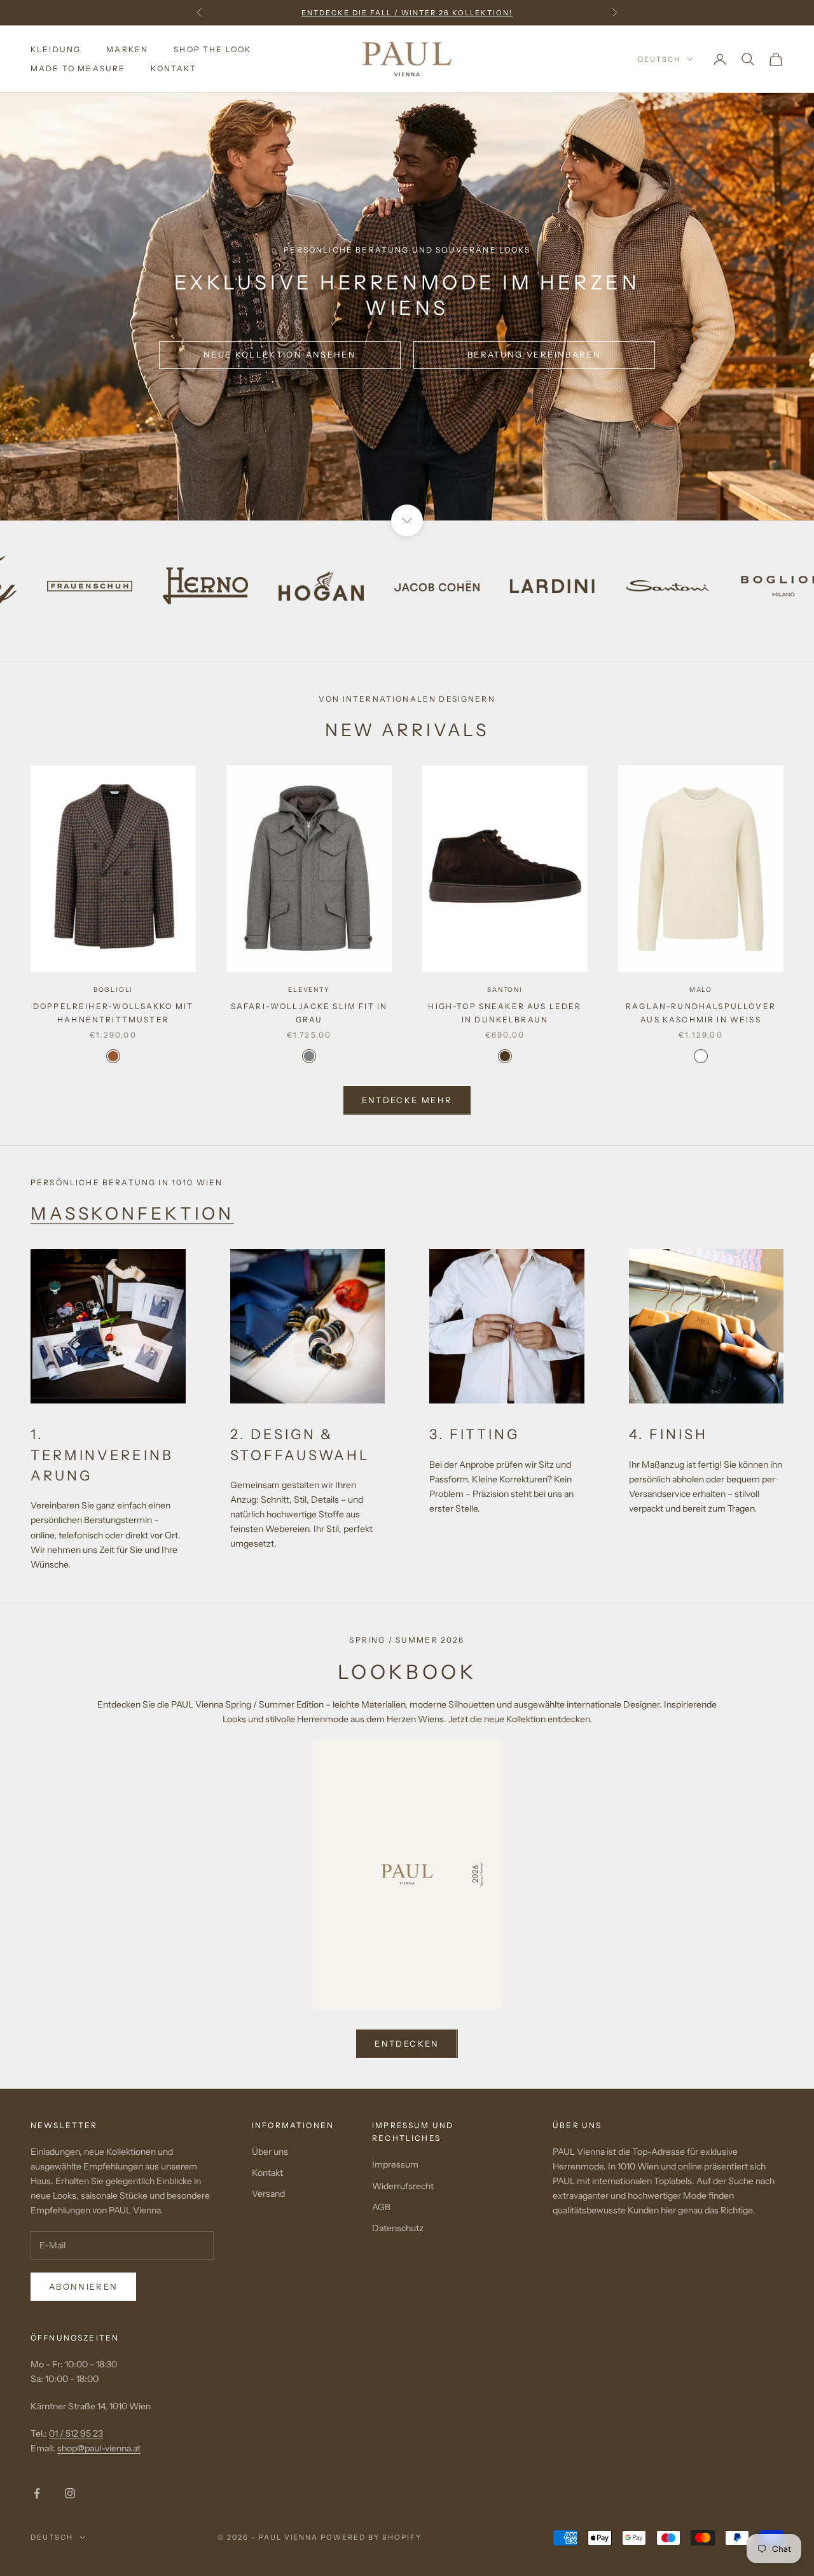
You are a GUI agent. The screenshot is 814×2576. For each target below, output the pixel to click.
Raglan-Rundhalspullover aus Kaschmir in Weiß (701, 1013)
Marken (127, 49)
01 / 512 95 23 (76, 2433)
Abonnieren (83, 2287)
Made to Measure (78, 68)
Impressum (395, 2164)
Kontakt (174, 68)
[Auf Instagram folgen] (70, 2493)
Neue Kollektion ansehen (280, 354)
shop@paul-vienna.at (99, 2448)
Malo (701, 990)
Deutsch (659, 59)
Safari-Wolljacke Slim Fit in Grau (309, 1013)
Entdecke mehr (407, 1100)
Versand (268, 2194)
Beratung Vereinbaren (534, 354)
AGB (381, 2207)
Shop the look (212, 49)
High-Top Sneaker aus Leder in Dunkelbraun (505, 1013)
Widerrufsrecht (403, 2186)
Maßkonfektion (132, 1214)
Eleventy (309, 990)
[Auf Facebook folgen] (37, 2493)
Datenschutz (398, 2228)
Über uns (270, 2152)
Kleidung (56, 49)
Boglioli (113, 990)
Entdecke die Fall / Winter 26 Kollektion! (407, 13)
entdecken (407, 2043)
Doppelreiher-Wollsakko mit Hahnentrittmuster (113, 1013)
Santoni (505, 990)
